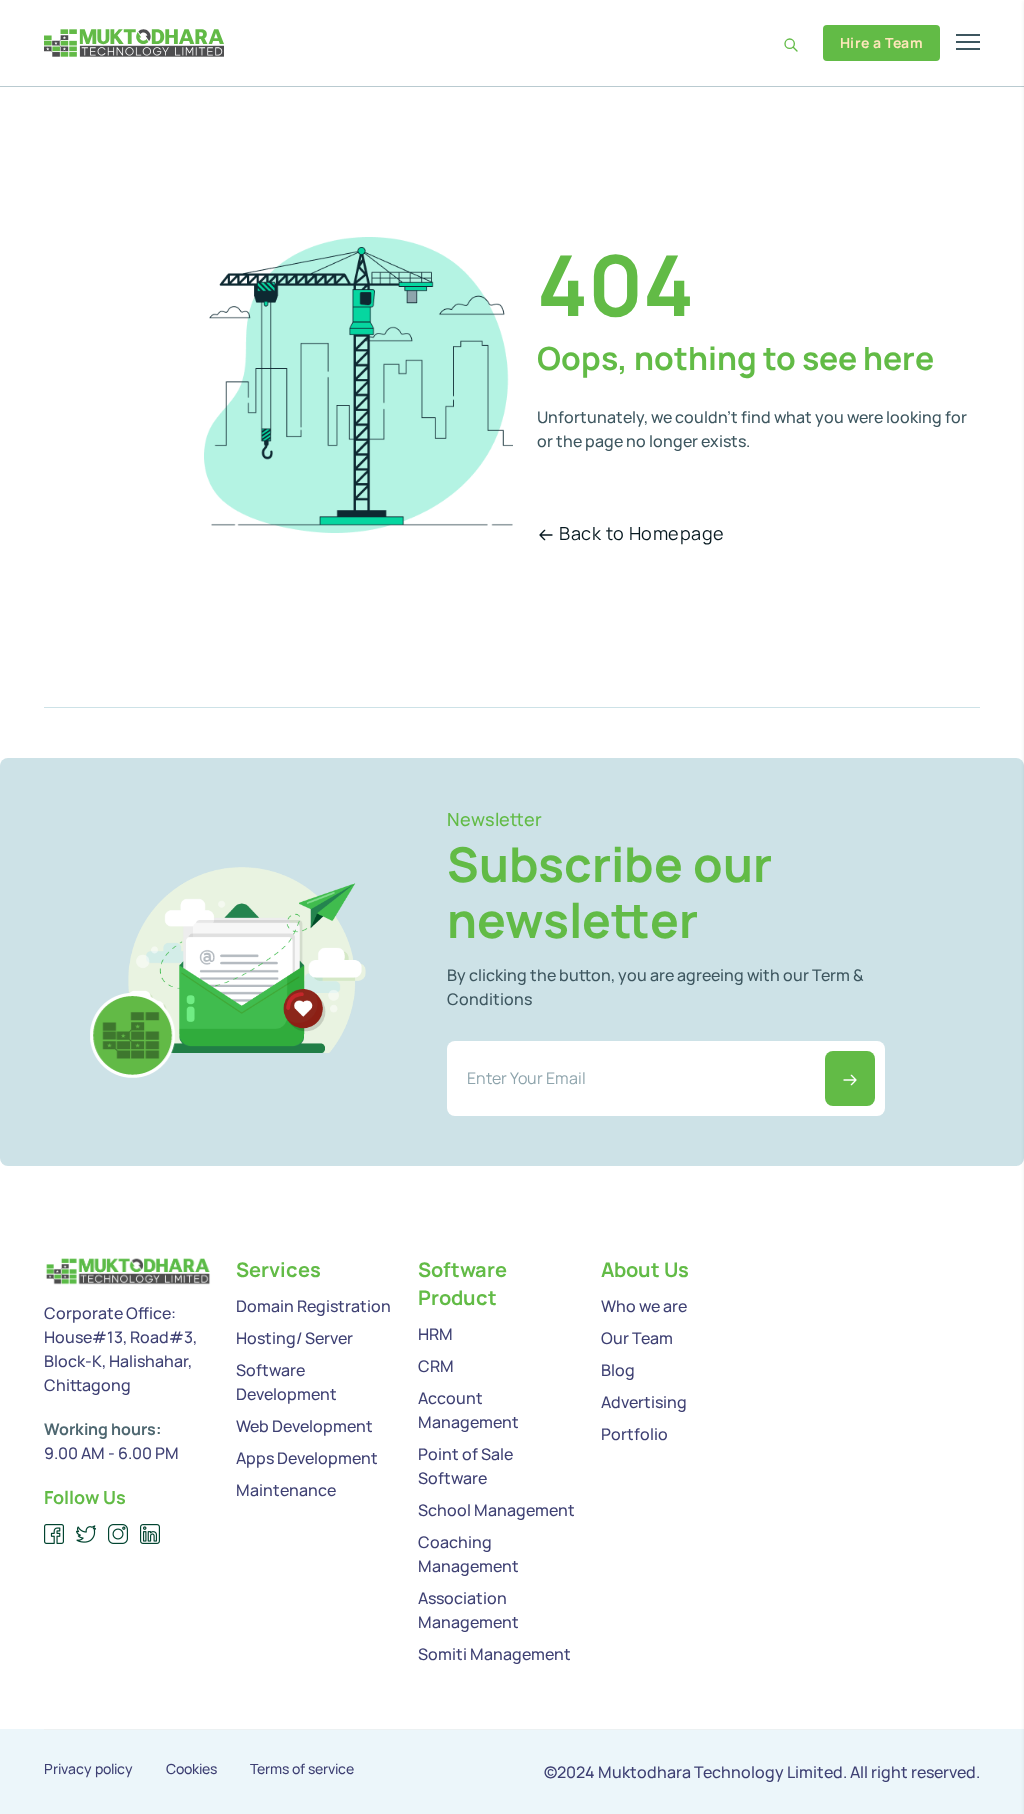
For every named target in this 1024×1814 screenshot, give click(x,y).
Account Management (468, 1410)
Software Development (286, 1382)
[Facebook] (54, 1534)
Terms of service (302, 1769)
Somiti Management (494, 1654)
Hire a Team (881, 42)
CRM (436, 1366)
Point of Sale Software (465, 1466)
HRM (435, 1334)
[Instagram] (118, 1534)
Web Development (304, 1426)
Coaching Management (468, 1554)
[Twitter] (86, 1534)
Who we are (644, 1306)
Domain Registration (313, 1306)
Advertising (644, 1402)
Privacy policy (88, 1769)
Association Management (468, 1610)
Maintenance (286, 1490)
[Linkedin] (150, 1534)
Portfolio (634, 1434)
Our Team (637, 1338)
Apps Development (307, 1458)
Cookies (191, 1769)
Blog (618, 1370)
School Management (496, 1510)
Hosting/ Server (294, 1338)
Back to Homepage (641, 533)
